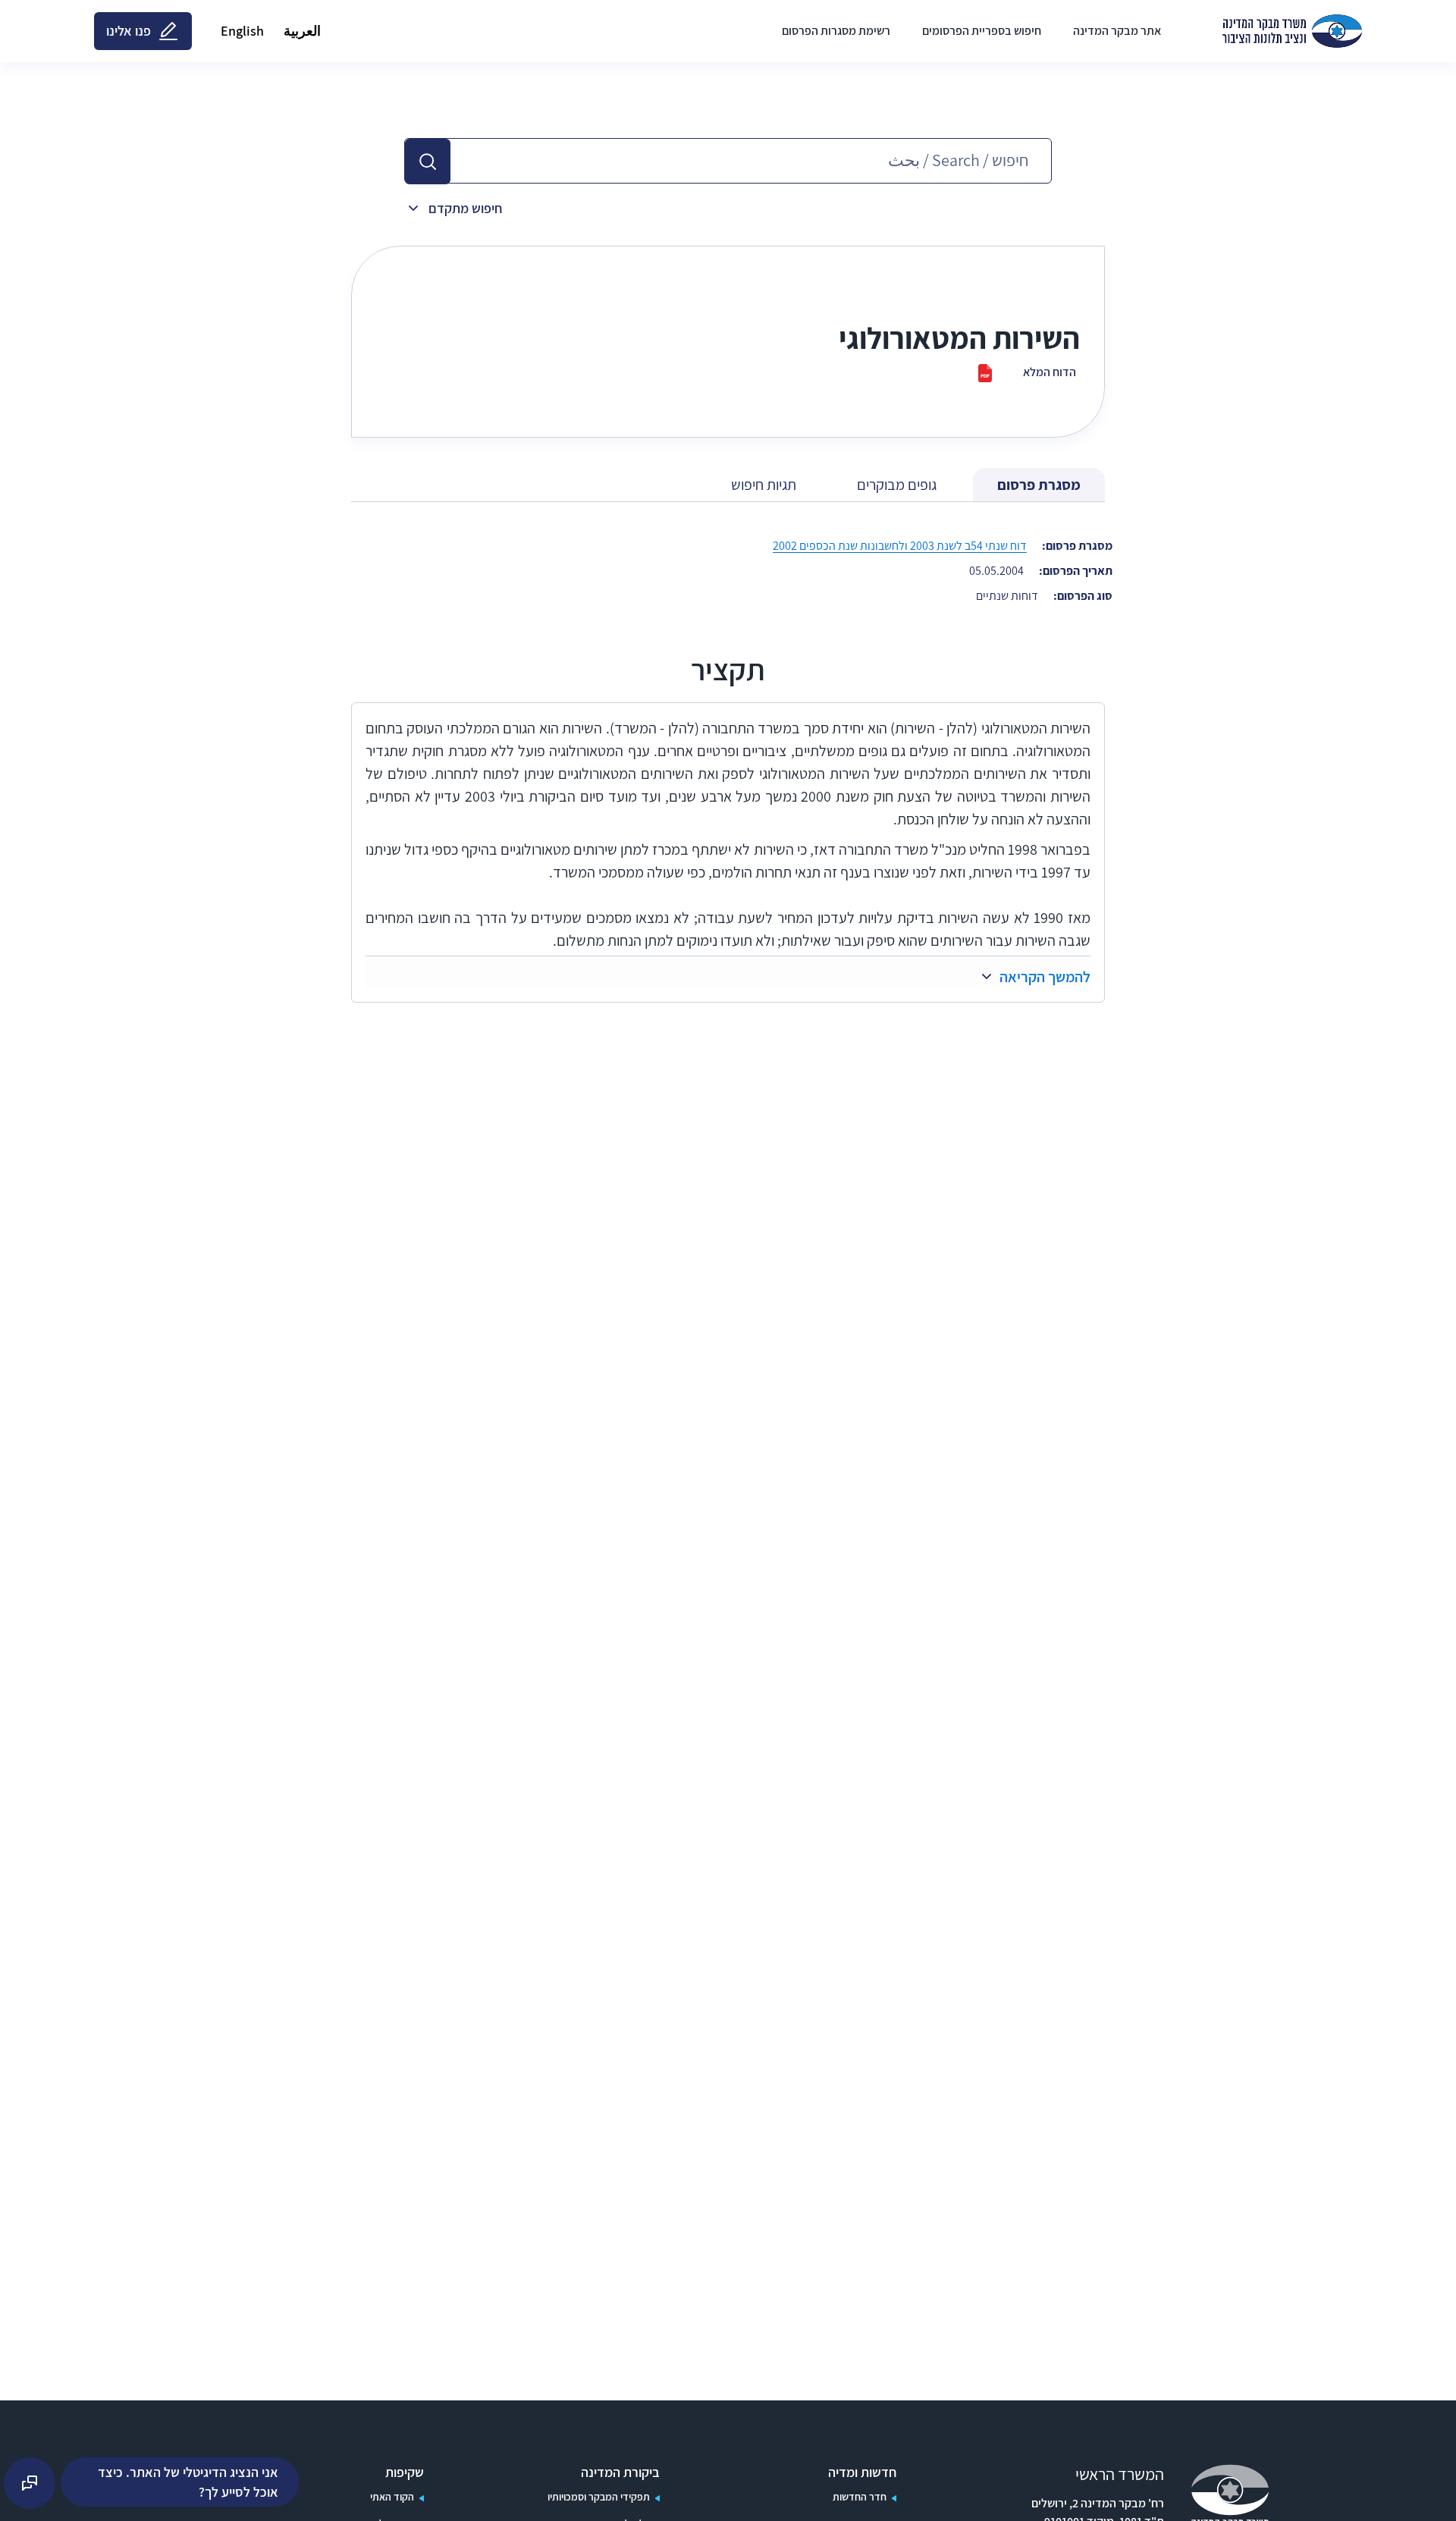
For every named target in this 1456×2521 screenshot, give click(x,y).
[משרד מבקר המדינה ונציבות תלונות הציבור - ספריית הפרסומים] (1292, 31)
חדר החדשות (860, 2497)
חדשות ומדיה (862, 2472)
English (242, 31)
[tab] (1039, 485)
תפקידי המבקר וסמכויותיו (599, 2497)
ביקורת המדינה (620, 2472)
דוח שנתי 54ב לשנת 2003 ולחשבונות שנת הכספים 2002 (900, 546)
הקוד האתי (392, 2497)
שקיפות (405, 2472)
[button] (428, 162)
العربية (302, 31)
